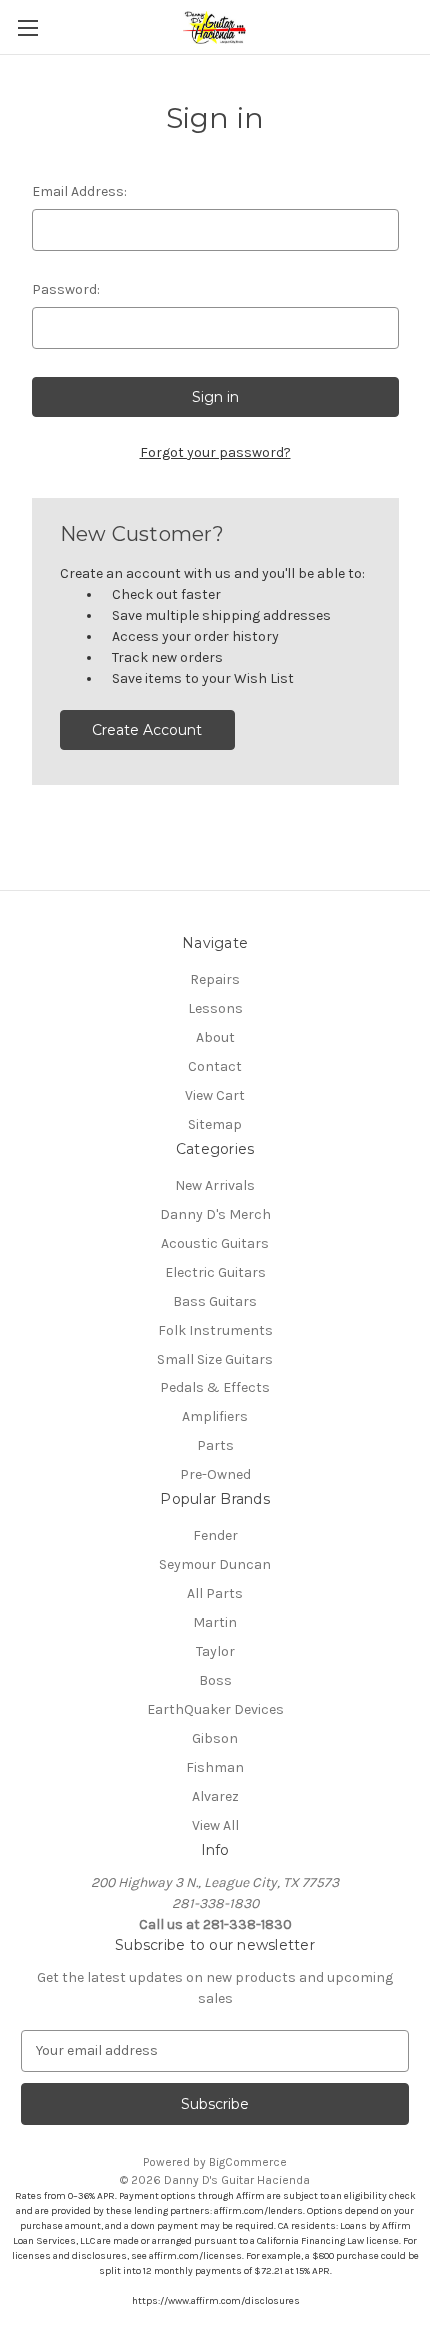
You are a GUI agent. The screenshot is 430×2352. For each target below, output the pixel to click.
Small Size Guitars (215, 1359)
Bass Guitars (215, 1301)
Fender (215, 1535)
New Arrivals (215, 1185)
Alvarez (215, 1796)
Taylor (215, 1651)
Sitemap (215, 1124)
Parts (215, 1445)
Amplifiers (215, 1416)
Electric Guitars (215, 1272)
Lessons (215, 1008)
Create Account (147, 730)
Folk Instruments (215, 1330)
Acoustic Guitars (215, 1243)
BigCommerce (248, 2162)
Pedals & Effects (215, 1387)
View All (215, 1825)
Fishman (215, 1767)
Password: (66, 289)
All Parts (215, 1593)
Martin (215, 1622)
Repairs (215, 979)
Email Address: (79, 191)
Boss (215, 1680)
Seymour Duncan (215, 1564)
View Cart (215, 1095)
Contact (215, 1066)
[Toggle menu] (27, 27)
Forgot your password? (215, 452)
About (215, 1037)
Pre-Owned (215, 1474)
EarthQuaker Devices (215, 1709)
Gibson (215, 1738)
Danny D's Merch (215, 1214)
